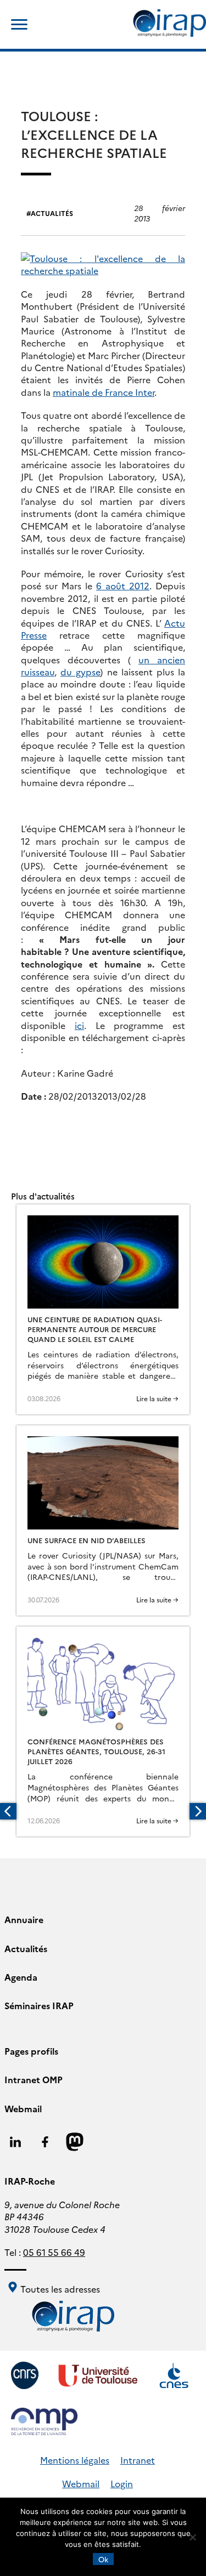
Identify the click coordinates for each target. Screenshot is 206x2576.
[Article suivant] (198, 1811)
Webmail (23, 2108)
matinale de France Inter (104, 392)
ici (79, 1025)
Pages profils (31, 2051)
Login (122, 2483)
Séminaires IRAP (39, 2005)
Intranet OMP (34, 2079)
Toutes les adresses (59, 2289)
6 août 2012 (123, 585)
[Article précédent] (8, 1811)
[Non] (192, 2537)
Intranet (138, 2460)
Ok (103, 2559)
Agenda (21, 1977)
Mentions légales (75, 2460)
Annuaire (24, 1919)
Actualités (52, 213)
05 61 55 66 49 (54, 2252)
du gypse (80, 672)
